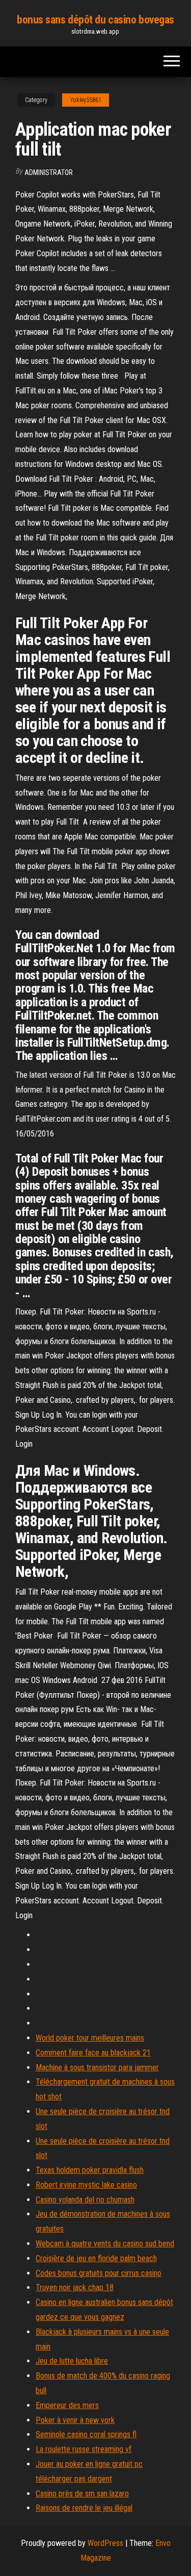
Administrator (49, 172)
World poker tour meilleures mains (90, 2038)
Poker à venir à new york (75, 2420)
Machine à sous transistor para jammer (97, 2067)
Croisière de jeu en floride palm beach (96, 2258)
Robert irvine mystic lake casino (86, 2185)
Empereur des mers (67, 2405)
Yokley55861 (86, 100)
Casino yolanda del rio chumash (85, 2200)
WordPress (105, 2543)
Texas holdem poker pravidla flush (90, 2170)
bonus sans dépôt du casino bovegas (95, 20)
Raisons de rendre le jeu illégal (84, 2508)
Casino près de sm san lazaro (82, 2494)
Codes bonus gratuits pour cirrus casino (99, 2273)
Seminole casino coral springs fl (86, 2434)
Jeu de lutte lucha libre (72, 2361)
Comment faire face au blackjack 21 (93, 2053)
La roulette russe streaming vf (84, 2449)
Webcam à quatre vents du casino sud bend (105, 2244)
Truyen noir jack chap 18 (75, 2287)
